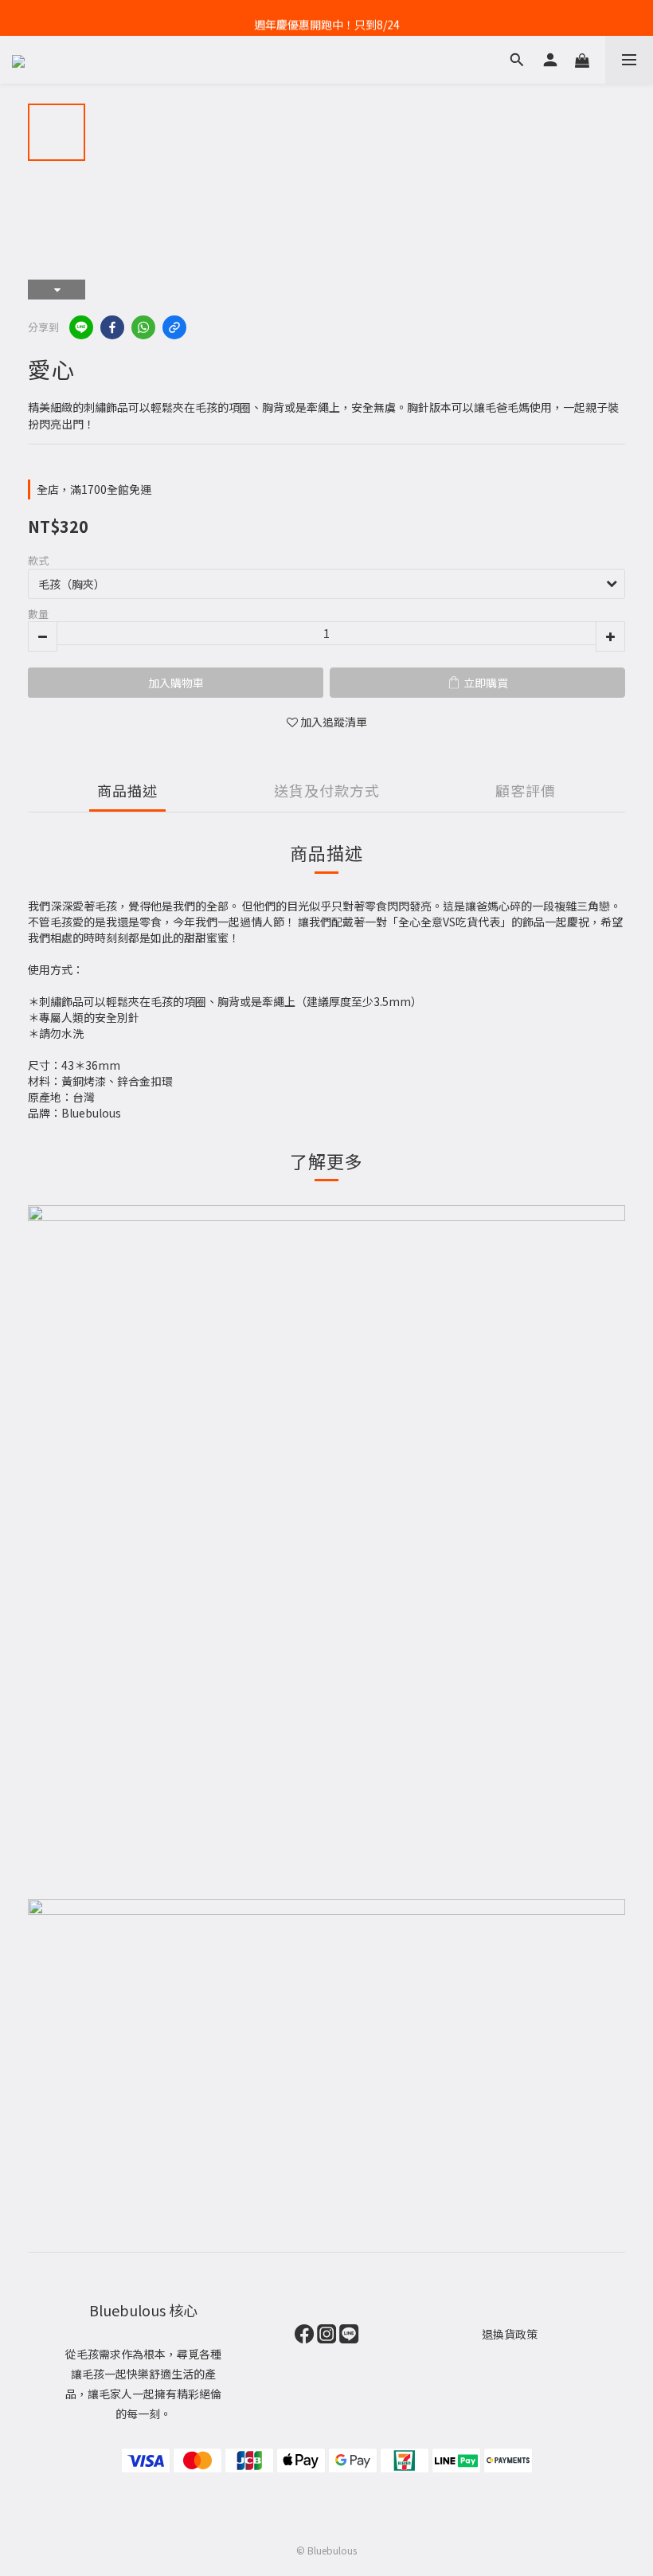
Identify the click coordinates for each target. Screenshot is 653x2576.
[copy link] (174, 327)
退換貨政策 (510, 2334)
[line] (81, 327)
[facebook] (112, 327)
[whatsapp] (143, 327)
